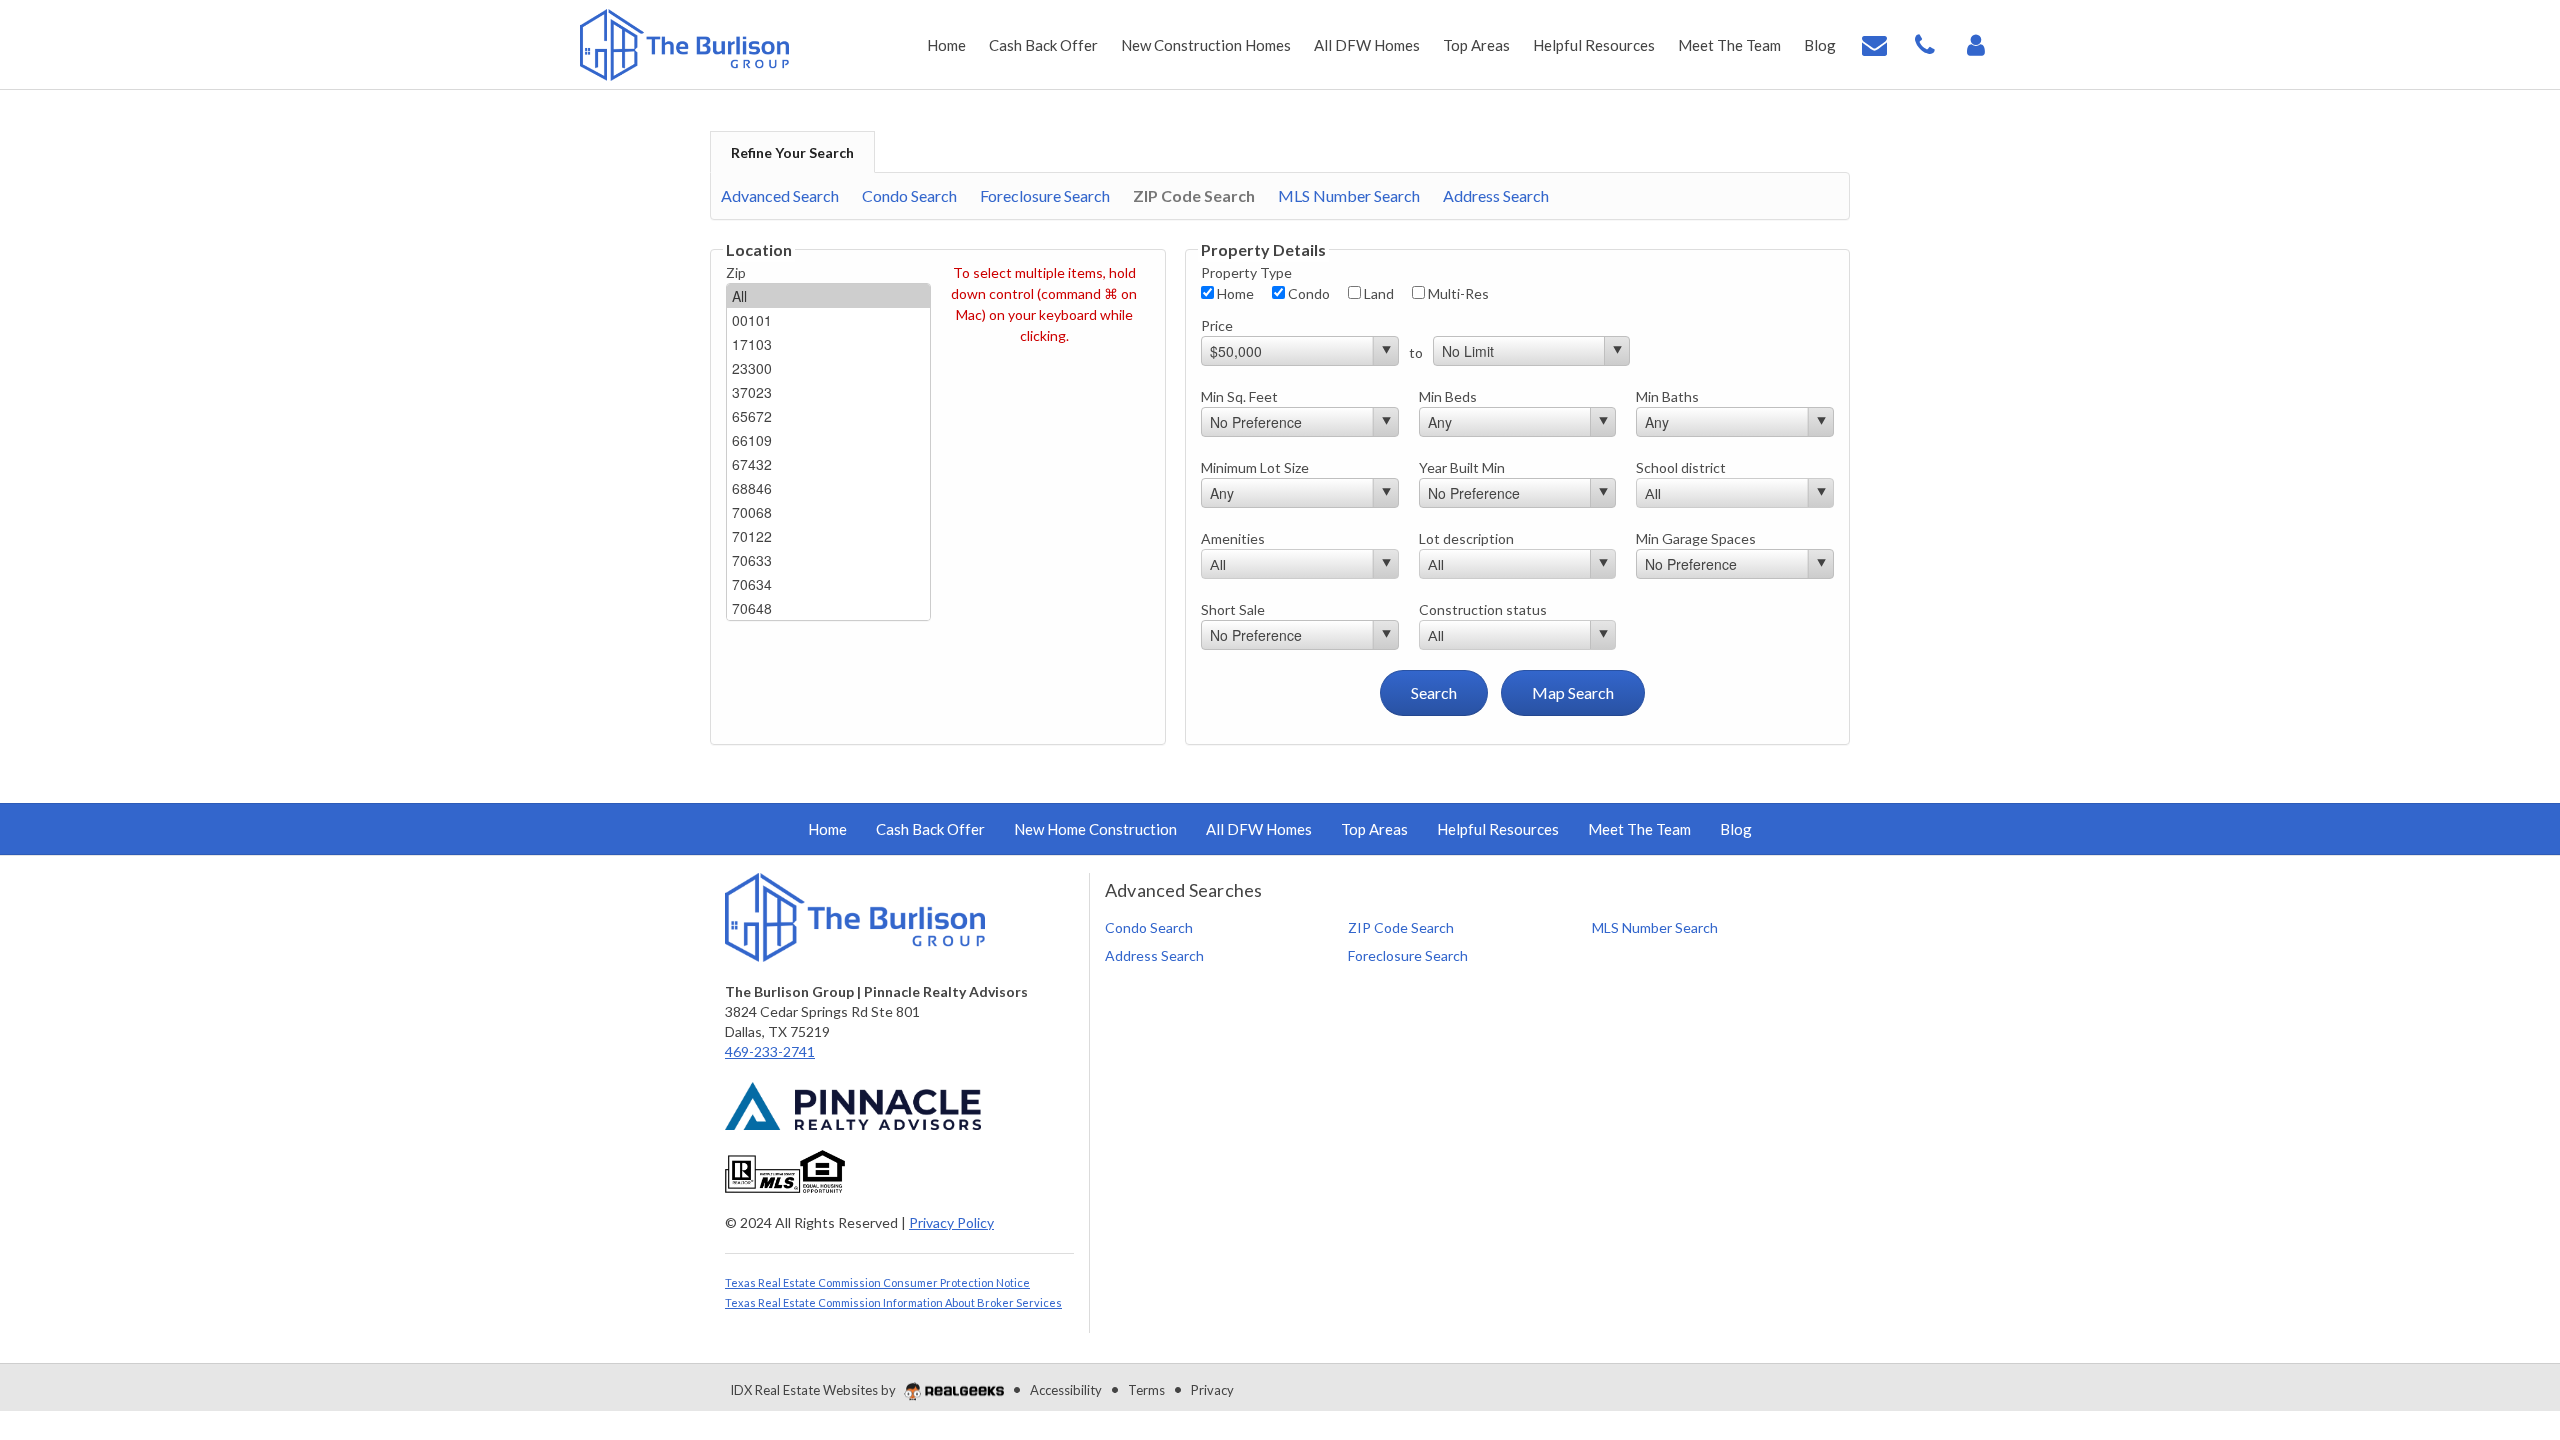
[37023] (828, 392)
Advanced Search (780, 195)
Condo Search (909, 195)
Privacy (1212, 1390)
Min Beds (1448, 396)
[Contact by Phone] (1925, 42)
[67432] (828, 464)
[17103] (828, 344)
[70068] (828, 512)
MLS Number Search (1349, 195)
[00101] (828, 320)
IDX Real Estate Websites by (814, 1390)
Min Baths (1667, 396)
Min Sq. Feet (1239, 396)
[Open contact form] (1874, 42)
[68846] (828, 488)
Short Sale (1233, 609)
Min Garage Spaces (1696, 538)
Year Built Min (1462, 467)
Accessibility (1066, 1390)
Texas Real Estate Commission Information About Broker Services (893, 1302)
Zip (736, 272)
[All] (828, 296)
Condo (1307, 293)
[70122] (828, 536)
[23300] (828, 368)
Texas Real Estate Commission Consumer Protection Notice (877, 1282)
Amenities (1233, 538)
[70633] (828, 560)
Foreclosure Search (1045, 195)
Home (1234, 293)
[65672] (828, 416)
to (1416, 352)
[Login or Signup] (1976, 42)
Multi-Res (1457, 293)
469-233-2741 (770, 1051)
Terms (1146, 1390)
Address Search (1496, 195)
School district (1681, 467)
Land (1377, 293)
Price (1217, 325)
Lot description (1466, 538)
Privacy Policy (951, 1222)
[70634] (828, 584)
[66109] (828, 440)
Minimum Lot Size (1255, 467)
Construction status (1483, 609)
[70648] (828, 608)
